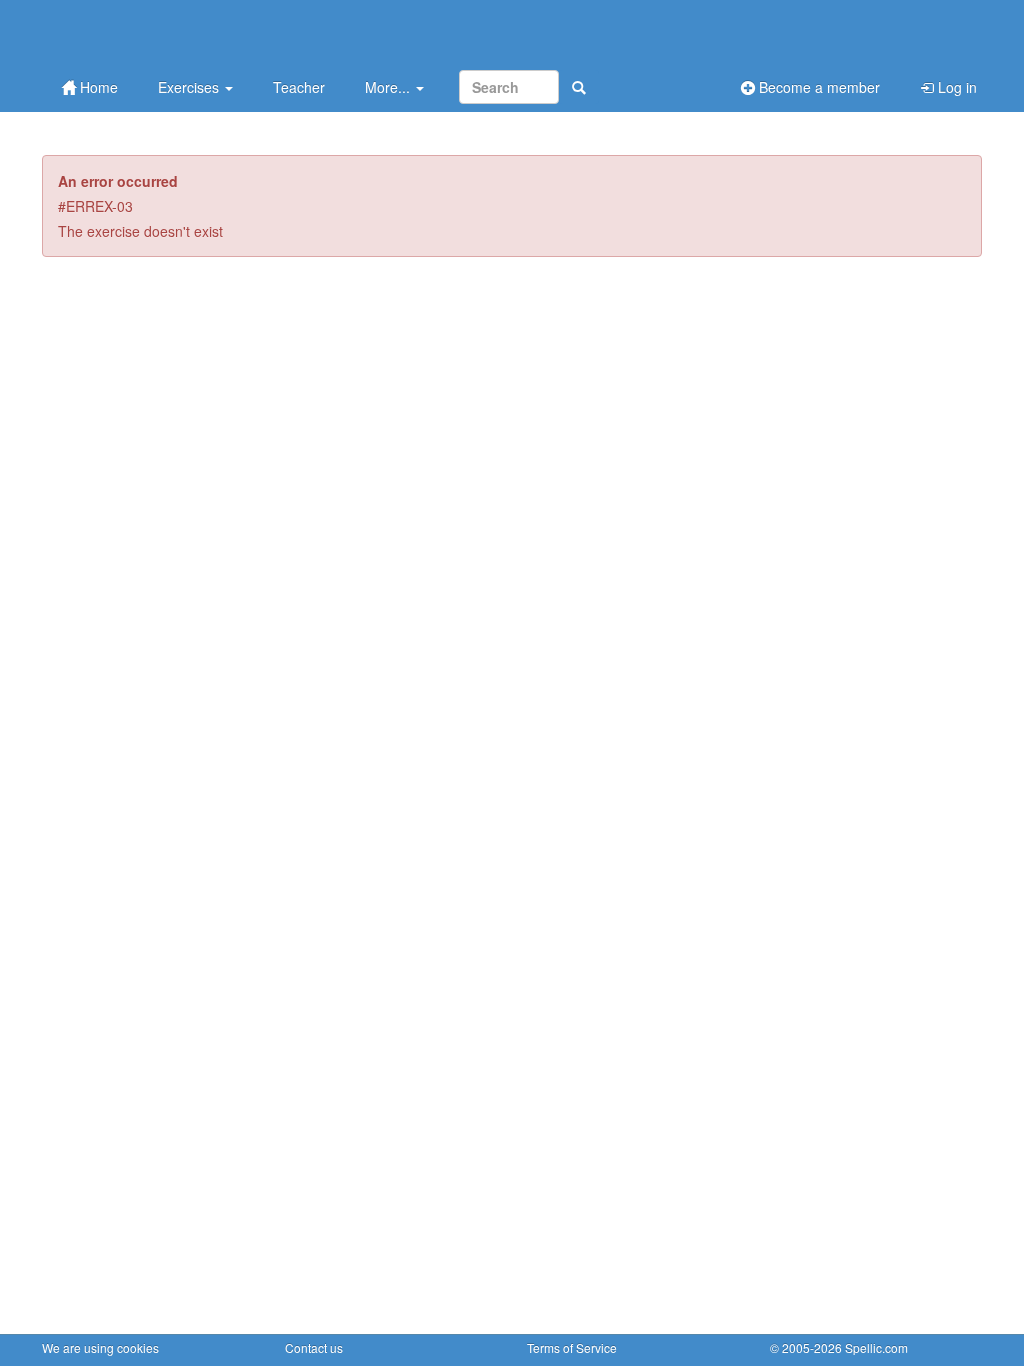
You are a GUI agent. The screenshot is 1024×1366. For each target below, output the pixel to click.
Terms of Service (572, 1347)
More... (389, 87)
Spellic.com (876, 1347)
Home (97, 87)
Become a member (817, 87)
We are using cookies (100, 1347)
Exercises (190, 87)
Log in (955, 87)
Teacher (299, 87)
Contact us (314, 1347)
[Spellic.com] (147, 32)
